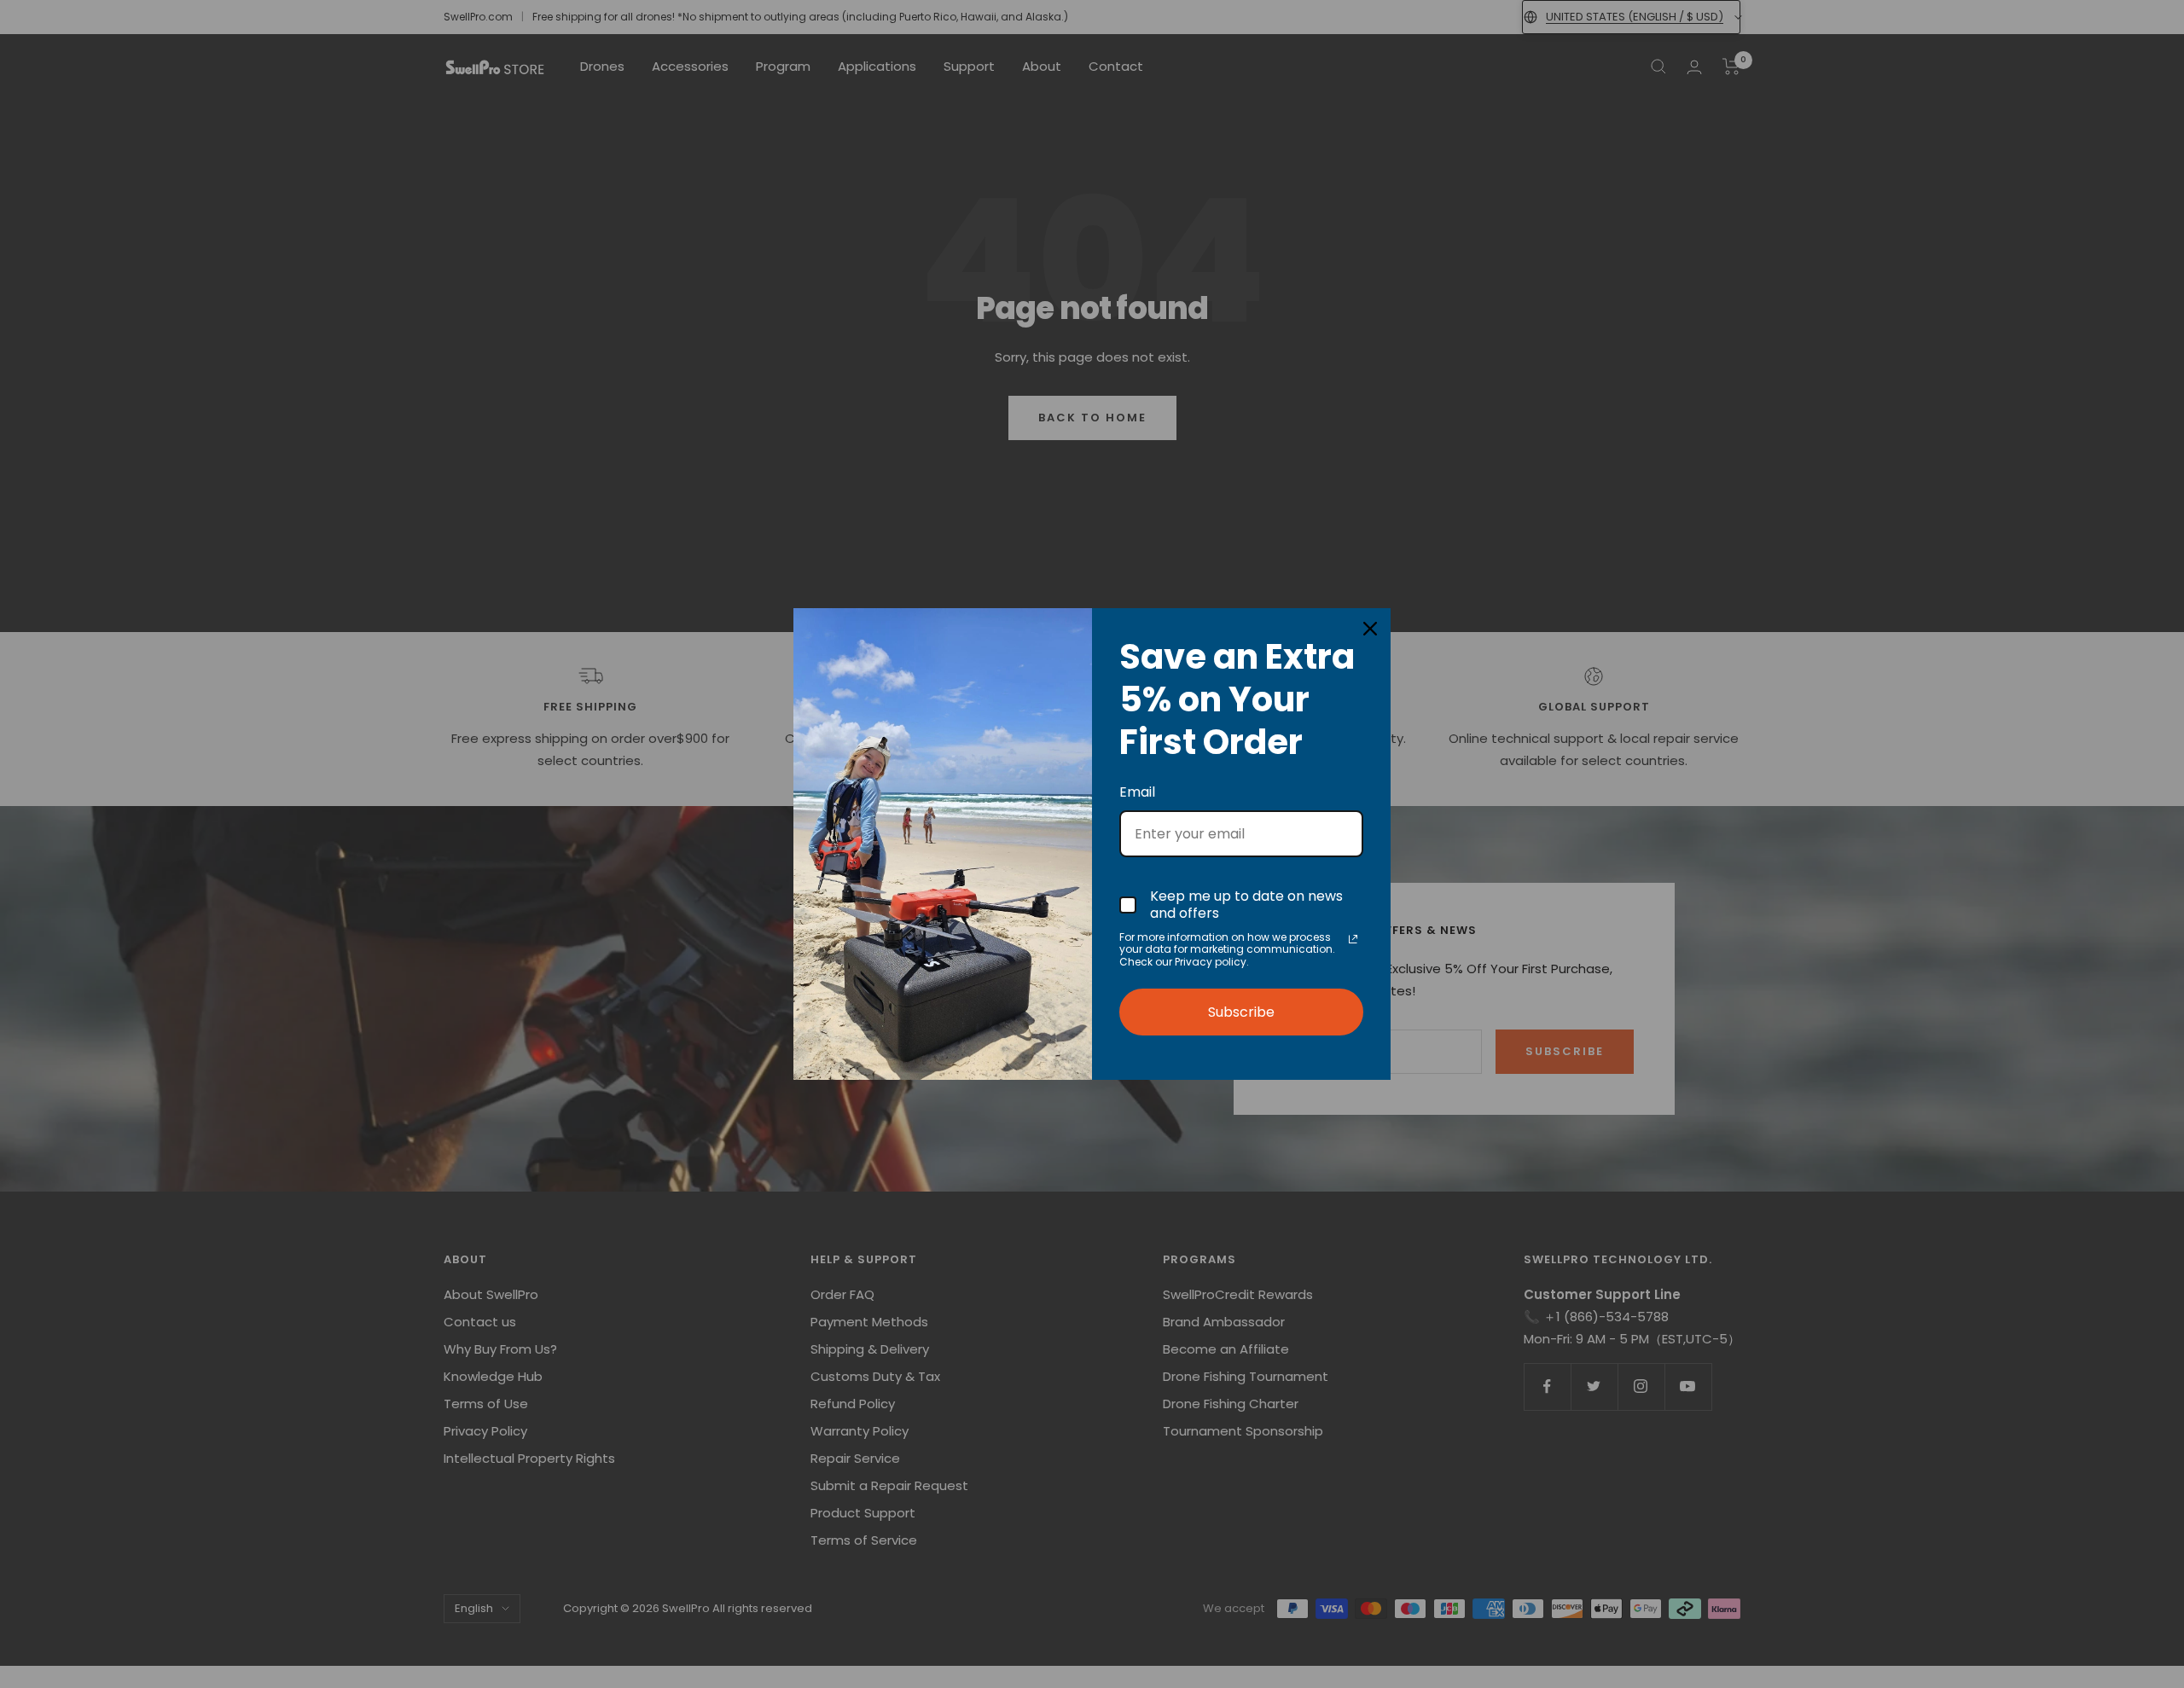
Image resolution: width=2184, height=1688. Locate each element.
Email (1137, 792)
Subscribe (1241, 1012)
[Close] (1370, 629)
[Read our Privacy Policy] (1353, 939)
